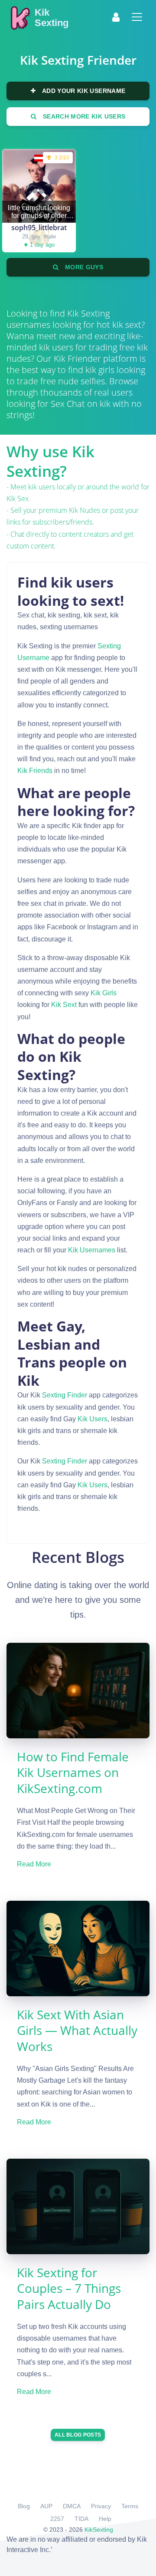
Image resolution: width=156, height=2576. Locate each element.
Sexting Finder (65, 1395)
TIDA (81, 2519)
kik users (93, 1419)
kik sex (18, 499)
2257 (57, 2519)
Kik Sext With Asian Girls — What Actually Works (77, 2030)
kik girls (104, 993)
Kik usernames (92, 1250)
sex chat (68, 404)
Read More (34, 1864)
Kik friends (35, 771)
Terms (130, 2506)
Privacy (101, 2506)
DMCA (72, 2506)
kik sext (64, 1005)
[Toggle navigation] (137, 17)
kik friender (77, 358)
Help (105, 2519)
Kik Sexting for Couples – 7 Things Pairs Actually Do (69, 2288)
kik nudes (84, 510)
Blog (24, 2506)
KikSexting (99, 2530)
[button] (116, 17)
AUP (46, 2506)
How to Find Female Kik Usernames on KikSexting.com (73, 1772)
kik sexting (88, 313)
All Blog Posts (78, 2435)
